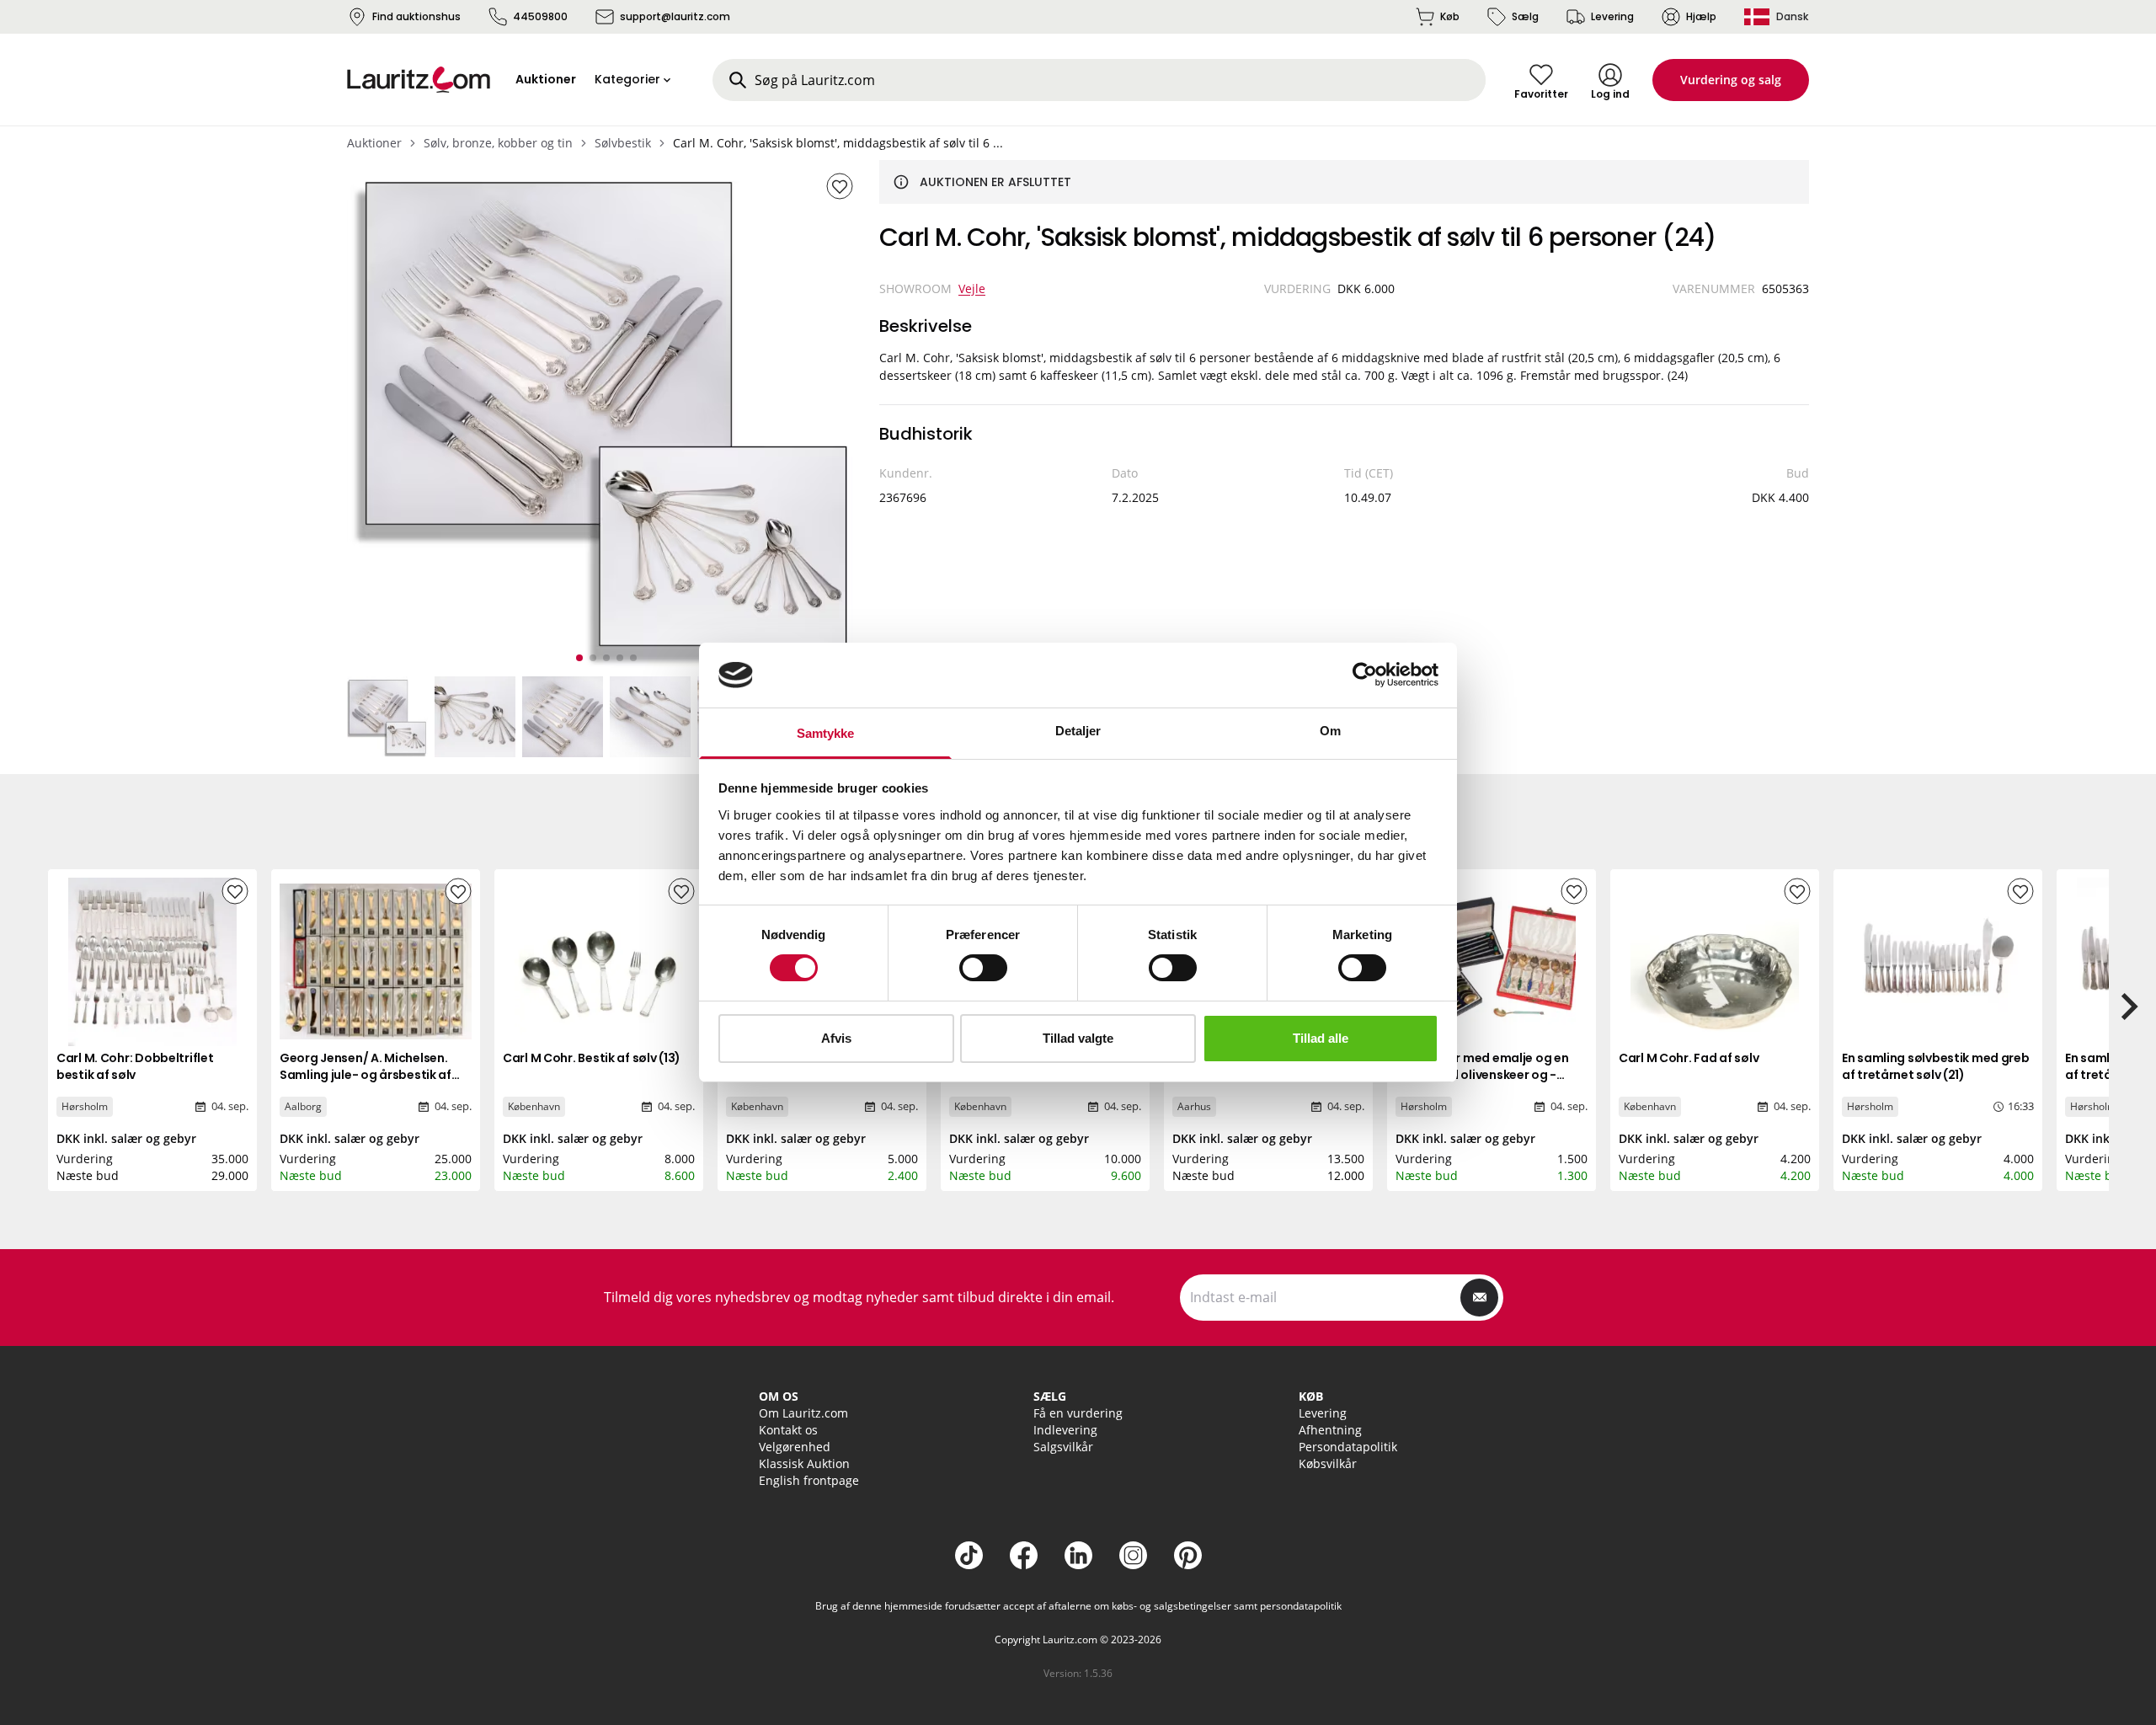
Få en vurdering (1078, 1413)
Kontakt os (788, 1430)
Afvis (836, 1038)
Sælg (1525, 16)
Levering (1612, 16)
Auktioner (374, 143)
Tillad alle (1321, 1038)
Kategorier (627, 79)
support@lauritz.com (675, 16)
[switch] (983, 968)
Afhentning (1330, 1430)
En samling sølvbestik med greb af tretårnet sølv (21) (1936, 1066)
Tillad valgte (1078, 1038)
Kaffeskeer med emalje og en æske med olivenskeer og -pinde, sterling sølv (1482, 1075)
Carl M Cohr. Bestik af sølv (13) (592, 1058)
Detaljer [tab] (1078, 731)
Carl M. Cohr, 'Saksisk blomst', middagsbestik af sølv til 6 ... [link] (838, 143)
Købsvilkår (1328, 1463)
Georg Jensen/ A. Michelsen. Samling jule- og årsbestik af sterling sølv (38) (366, 1075)
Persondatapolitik (1348, 1447)
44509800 (540, 16)
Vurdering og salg (1731, 80)
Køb (1450, 16)
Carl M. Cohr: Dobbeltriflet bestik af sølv (135, 1066)
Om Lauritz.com (803, 1413)
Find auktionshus (416, 16)
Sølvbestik (623, 143)
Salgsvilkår (1063, 1447)
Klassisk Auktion (804, 1463)
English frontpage (809, 1480)
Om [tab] (1330, 731)
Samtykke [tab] (826, 733)
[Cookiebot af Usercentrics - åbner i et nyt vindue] (1365, 675)
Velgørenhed (795, 1447)
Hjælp (1701, 16)
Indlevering (1065, 1430)
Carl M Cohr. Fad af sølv (1689, 1058)
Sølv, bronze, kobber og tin (498, 143)
